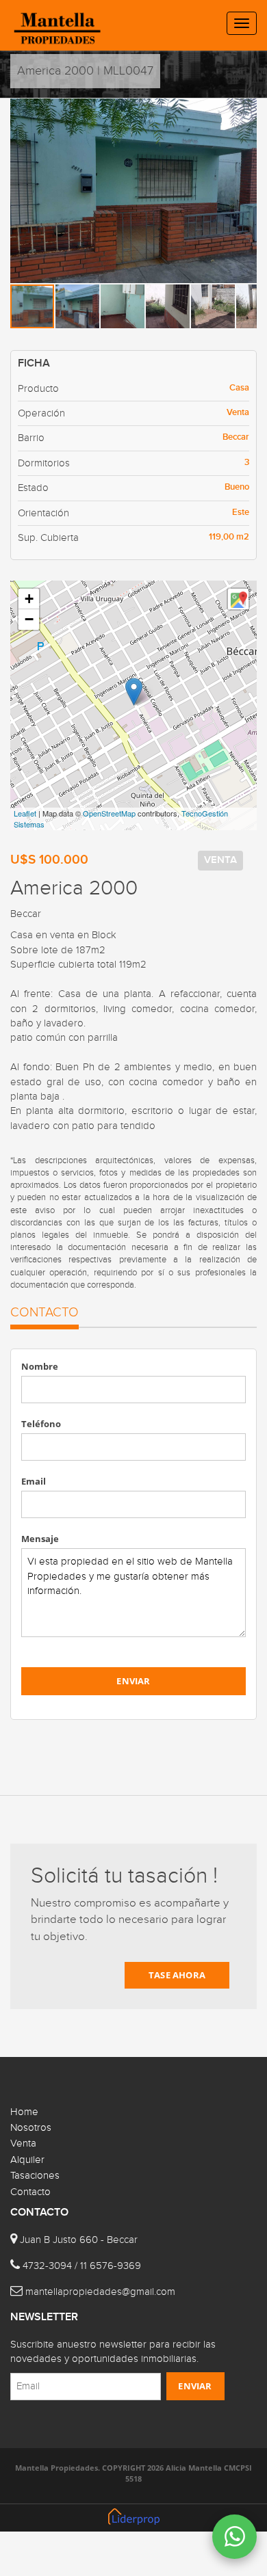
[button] (244, 111)
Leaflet (25, 813)
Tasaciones (35, 2176)
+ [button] (29, 599)
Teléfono (41, 1424)
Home (24, 2112)
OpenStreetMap (109, 813)
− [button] (29, 619)
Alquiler (27, 2160)
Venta (23, 2143)
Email (34, 1481)
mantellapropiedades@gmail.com (100, 2292)
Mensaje (40, 1539)
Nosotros (31, 2128)
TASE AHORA (177, 1975)
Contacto (30, 2192)
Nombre (40, 1366)
